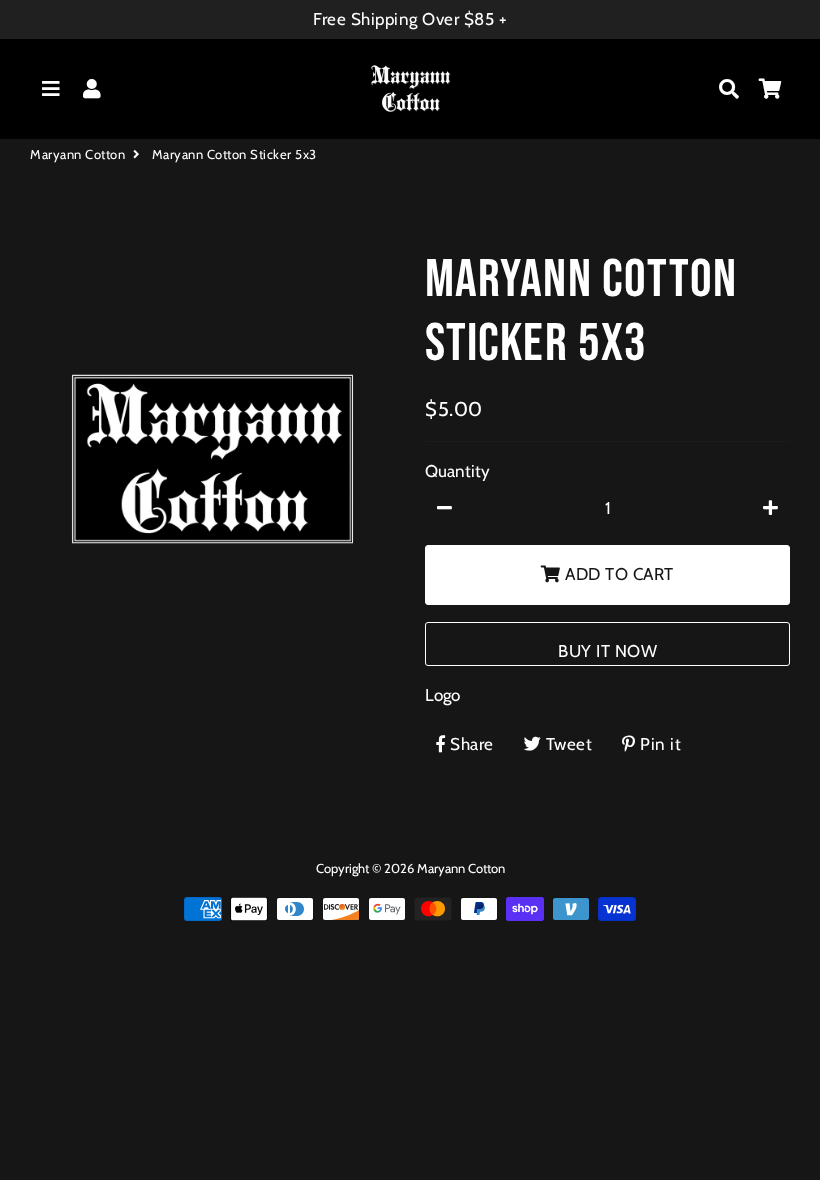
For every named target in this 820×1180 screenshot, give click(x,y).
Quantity (457, 471)
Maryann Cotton (77, 154)
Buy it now (607, 651)
